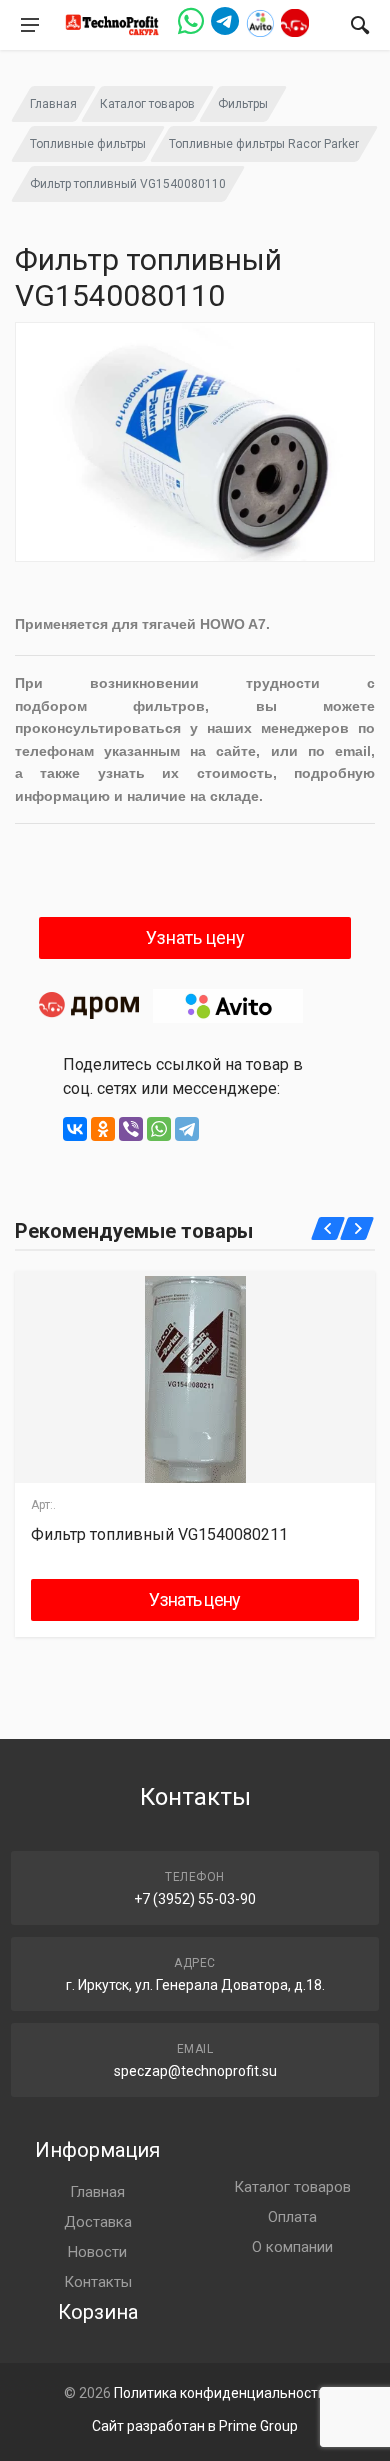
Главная (53, 104)
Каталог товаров (147, 104)
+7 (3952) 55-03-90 (195, 1899)
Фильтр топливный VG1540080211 (159, 1534)
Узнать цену (195, 937)
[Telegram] (187, 1129)
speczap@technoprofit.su (195, 2071)
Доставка (98, 2222)
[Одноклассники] (103, 1129)
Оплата (292, 2217)
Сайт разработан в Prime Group (195, 2426)
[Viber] (131, 1129)
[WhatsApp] (159, 1129)
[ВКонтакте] (75, 1129)
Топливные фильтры (88, 144)
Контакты (98, 2282)
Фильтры (243, 104)
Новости (97, 2252)
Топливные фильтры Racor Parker (264, 144)
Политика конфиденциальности (220, 2393)
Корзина (98, 2312)
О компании (292, 2247)
